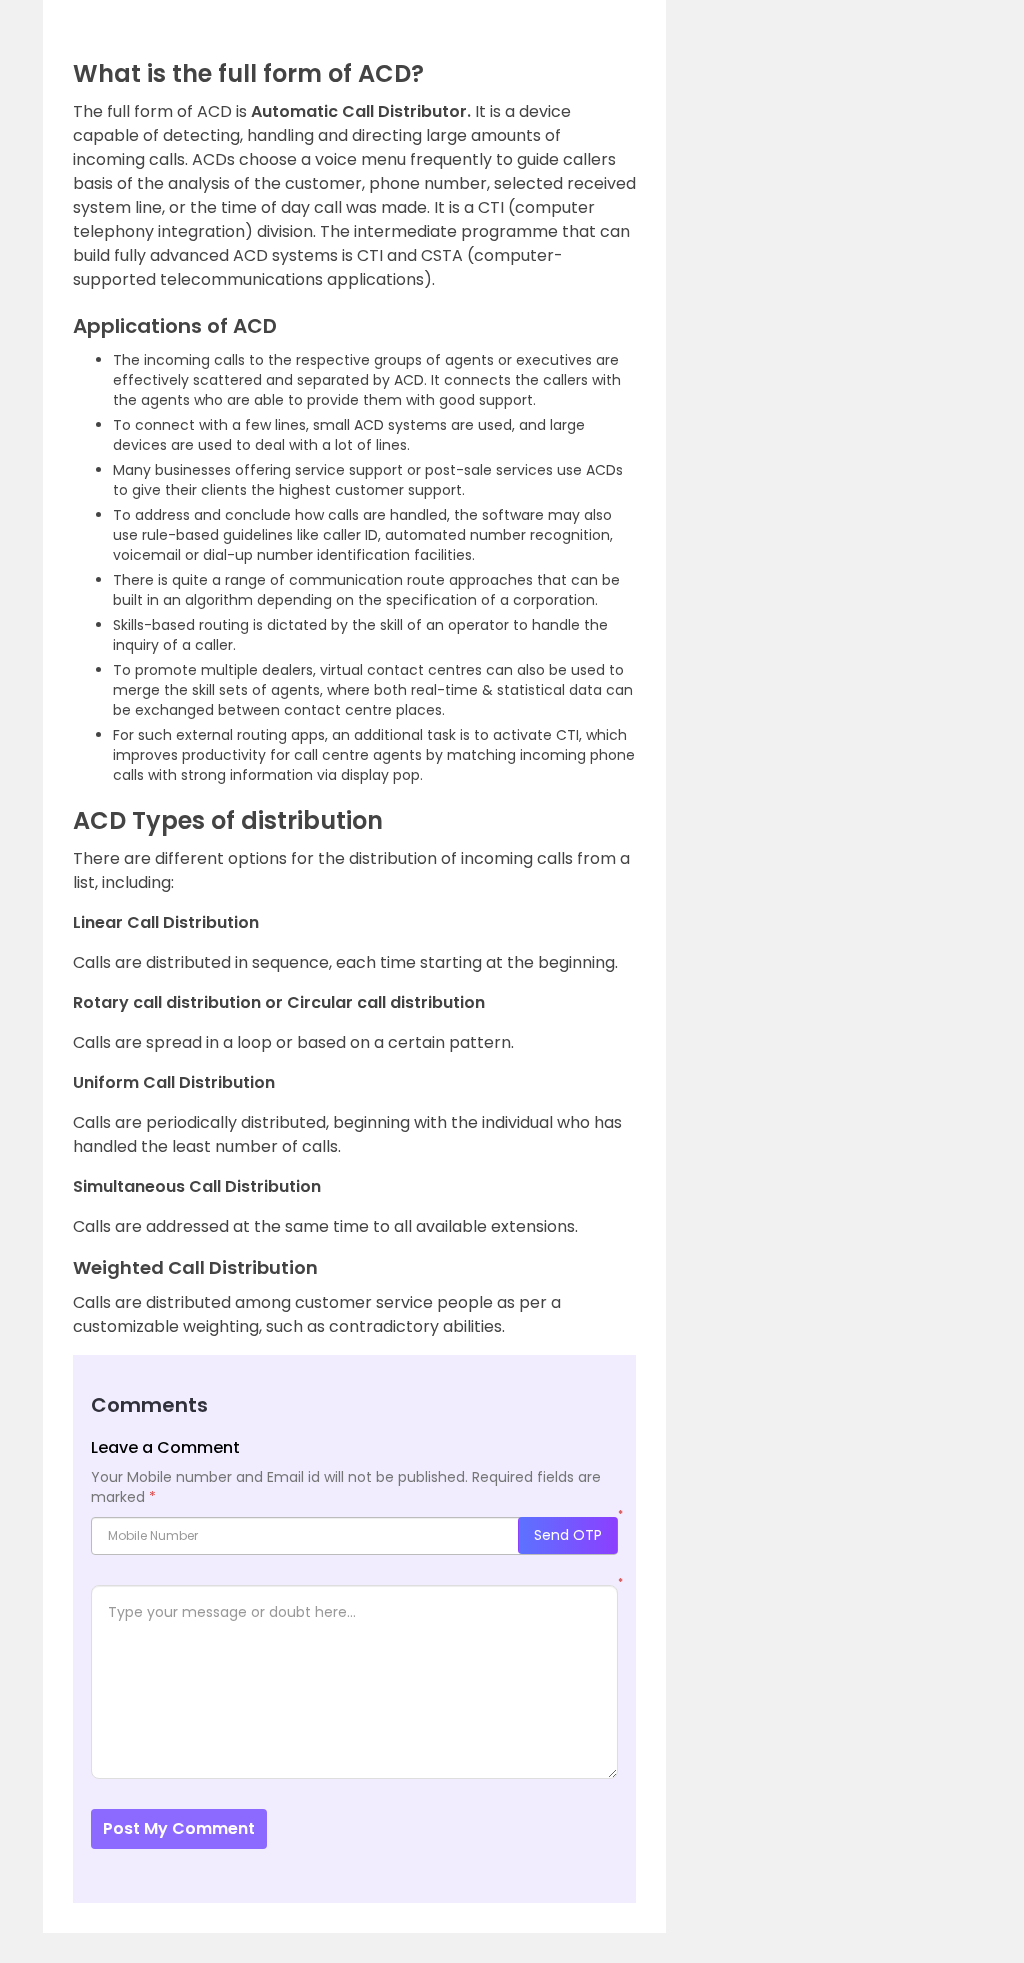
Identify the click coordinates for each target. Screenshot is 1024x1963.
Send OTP (568, 1535)
